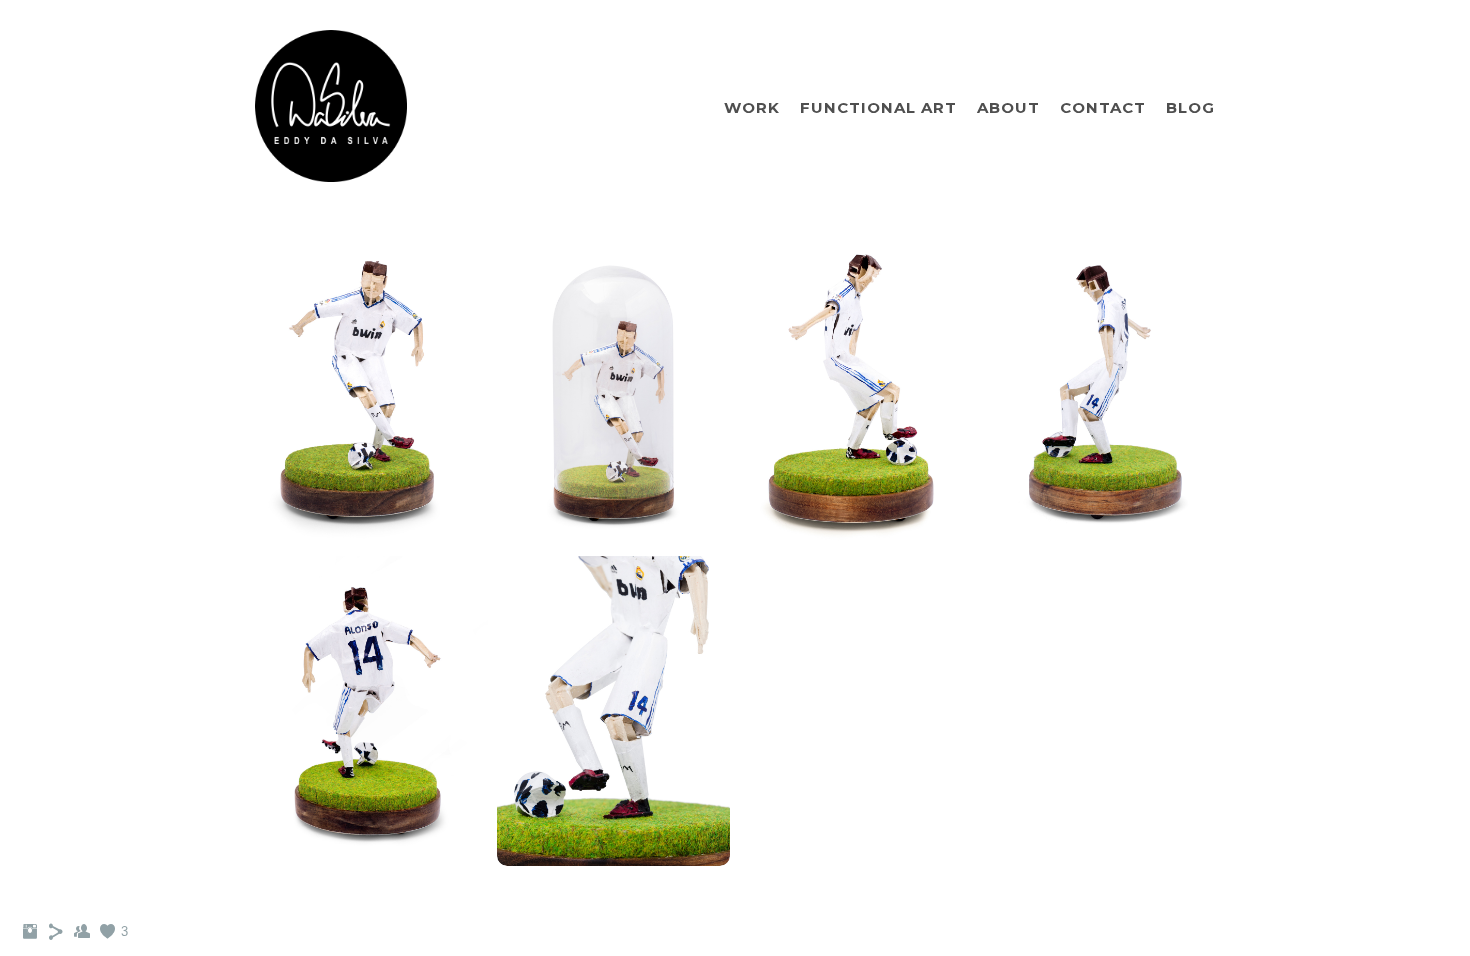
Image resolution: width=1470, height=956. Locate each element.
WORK (752, 107)
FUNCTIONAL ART (878, 107)
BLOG (1190, 107)
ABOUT (1008, 107)
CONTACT (1103, 107)
